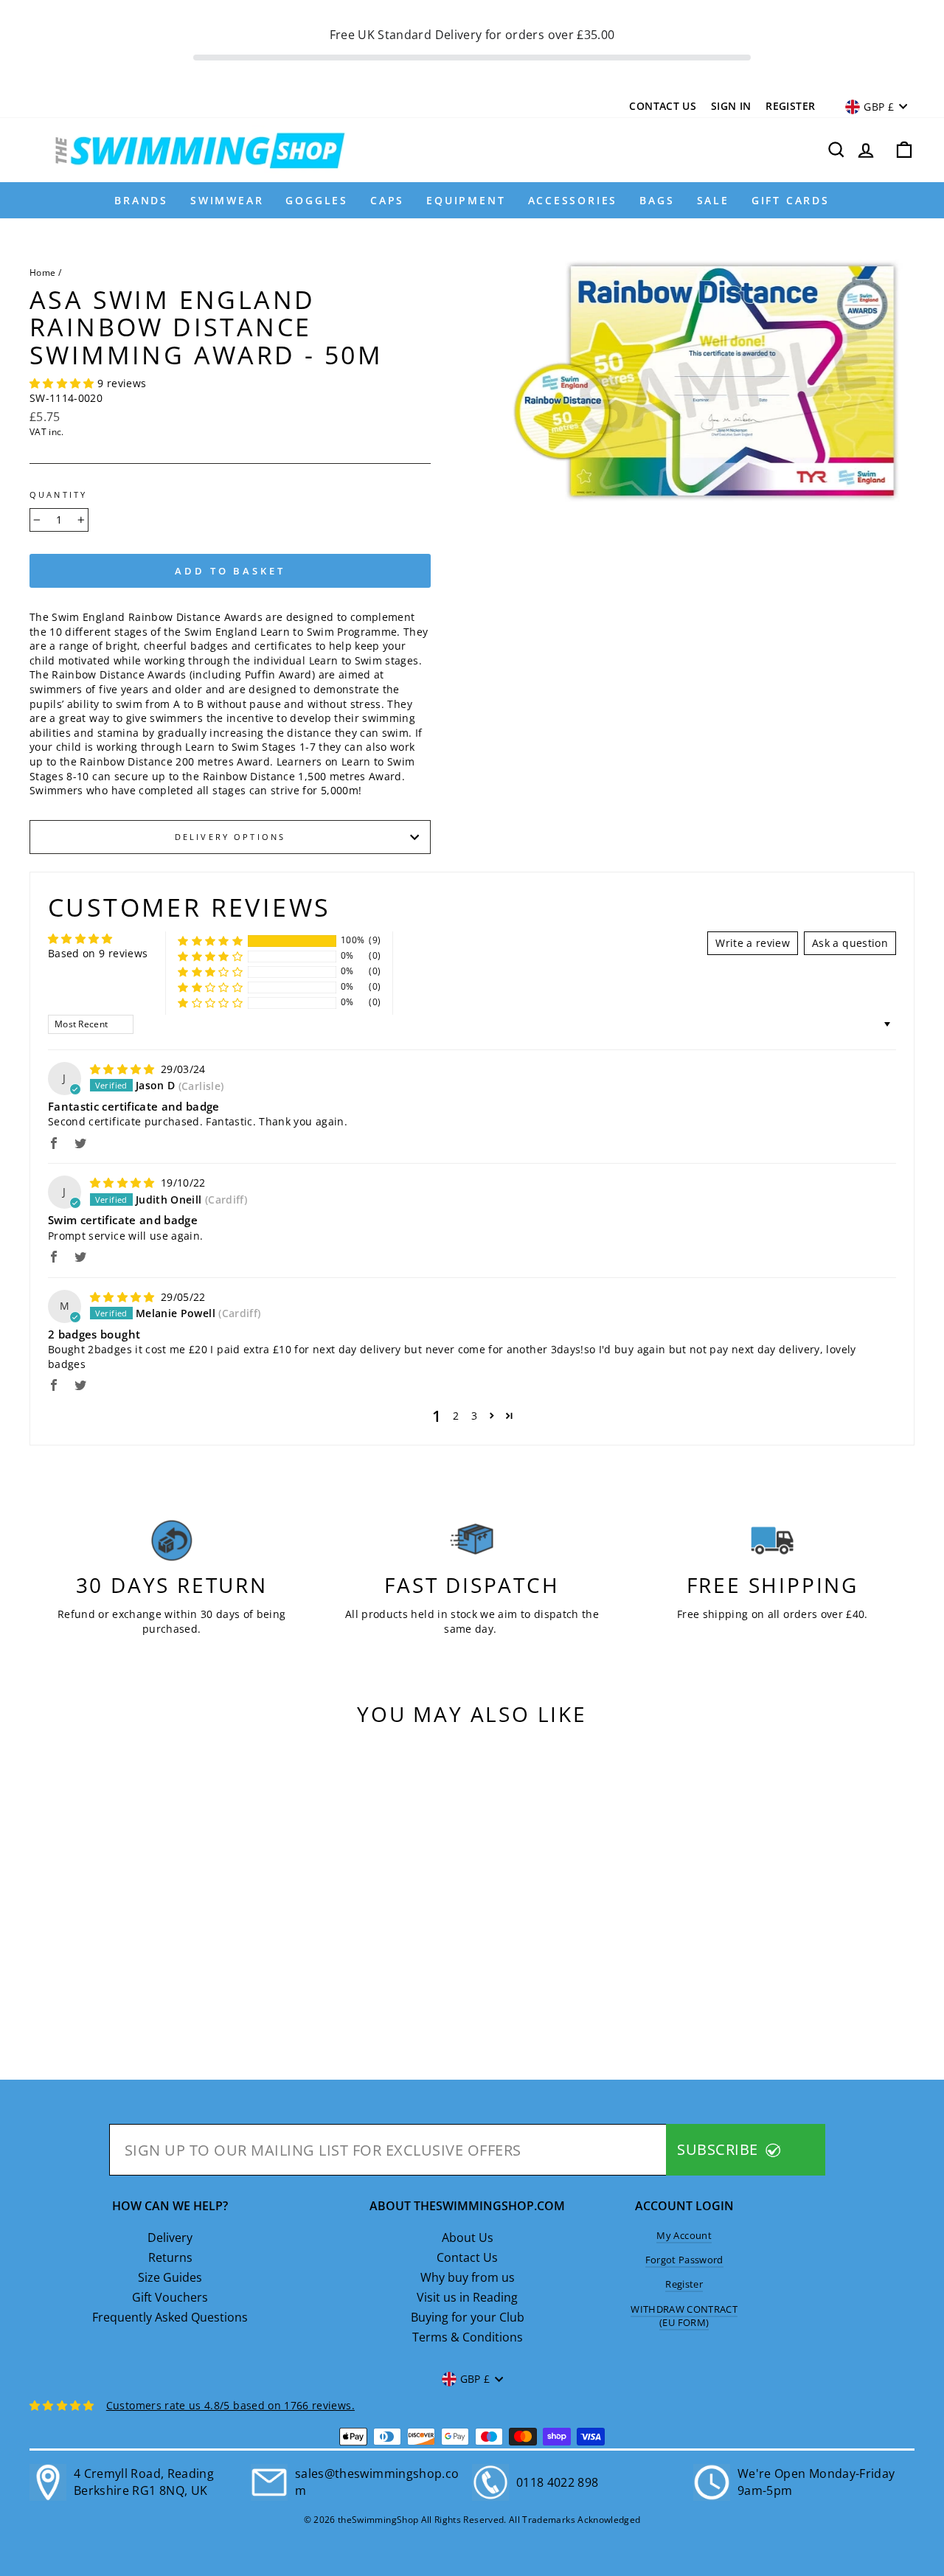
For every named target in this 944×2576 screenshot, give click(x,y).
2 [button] (456, 1416)
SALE (713, 200)
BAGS (657, 200)
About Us (468, 2237)
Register (790, 106)
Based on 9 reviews (98, 953)
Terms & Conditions (468, 2337)
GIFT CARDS (791, 200)
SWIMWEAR (227, 200)
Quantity (58, 495)
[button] (63, 383)
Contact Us (663, 106)
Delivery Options (230, 837)
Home (42, 272)
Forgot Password (684, 2260)
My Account (684, 2235)
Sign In (731, 106)
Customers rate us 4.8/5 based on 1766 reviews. (230, 2405)
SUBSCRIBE (719, 2149)
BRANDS (141, 200)
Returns (170, 2257)
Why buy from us (468, 2277)
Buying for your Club (468, 2317)
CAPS (387, 200)
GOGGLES (317, 200)
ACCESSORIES (573, 200)
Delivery (170, 2237)
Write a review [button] (753, 943)
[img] (124, 1069)
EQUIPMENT (466, 200)
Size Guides (170, 2277)
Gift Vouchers (170, 2297)
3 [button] (474, 1416)
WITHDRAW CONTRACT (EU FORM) (684, 2316)
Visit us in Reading (467, 2297)
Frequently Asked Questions (170, 2317)
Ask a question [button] (850, 943)
